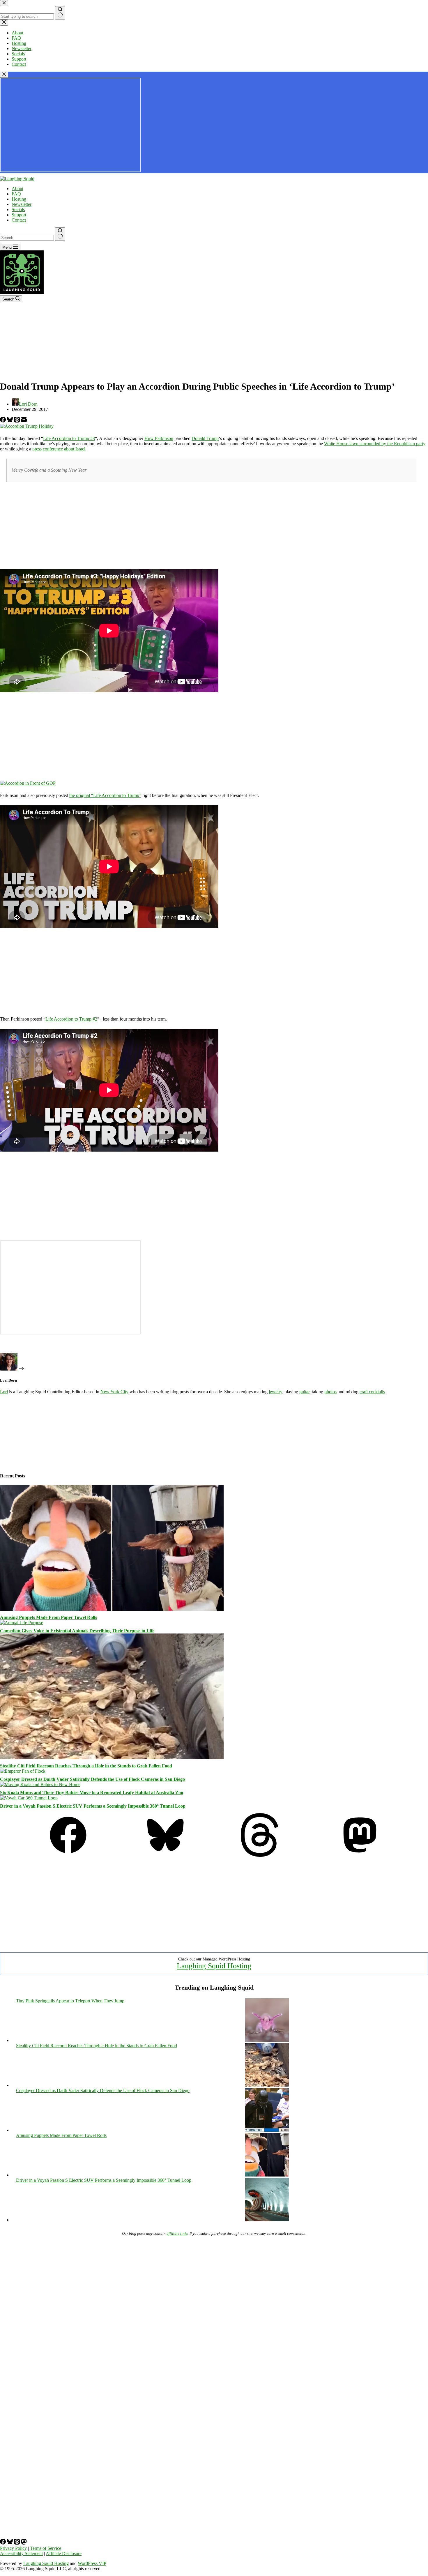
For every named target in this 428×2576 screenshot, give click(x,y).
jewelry (275, 1392)
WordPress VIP (92, 2563)
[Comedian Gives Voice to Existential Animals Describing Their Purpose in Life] (22, 1623)
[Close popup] (4, 75)
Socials (18, 209)
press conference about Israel (59, 449)
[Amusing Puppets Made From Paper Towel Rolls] (112, 1609)
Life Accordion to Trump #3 (69, 438)
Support (19, 215)
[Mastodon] (360, 1855)
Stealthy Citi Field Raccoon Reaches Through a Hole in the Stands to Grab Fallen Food (86, 1766)
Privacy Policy (13, 2548)
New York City (114, 1392)
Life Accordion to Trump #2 (71, 1019)
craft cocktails (372, 1392)
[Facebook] (3, 421)
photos (330, 1392)
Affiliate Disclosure (64, 2553)
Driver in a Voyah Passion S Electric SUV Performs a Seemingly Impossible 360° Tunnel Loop (93, 1806)
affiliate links (177, 2233)
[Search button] (60, 234)
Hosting (19, 199)
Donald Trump (205, 438)
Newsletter (22, 204)
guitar (304, 1392)
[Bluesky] (10, 421)
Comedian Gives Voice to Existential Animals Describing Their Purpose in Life (77, 1631)
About (17, 189)
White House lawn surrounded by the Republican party (375, 444)
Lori (4, 1392)
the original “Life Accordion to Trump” (105, 795)
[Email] (24, 421)
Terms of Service (46, 2548)
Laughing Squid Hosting (214, 1966)
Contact (19, 220)
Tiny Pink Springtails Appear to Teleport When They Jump (70, 2001)
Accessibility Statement (21, 2553)
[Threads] (17, 421)
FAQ (16, 194)
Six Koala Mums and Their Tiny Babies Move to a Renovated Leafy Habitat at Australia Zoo (92, 1793)
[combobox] (27, 238)
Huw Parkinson (159, 438)
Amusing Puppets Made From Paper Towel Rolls (48, 1617)
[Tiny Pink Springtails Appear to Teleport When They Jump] (267, 2040)
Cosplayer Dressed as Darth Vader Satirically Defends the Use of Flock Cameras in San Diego (92, 1779)
